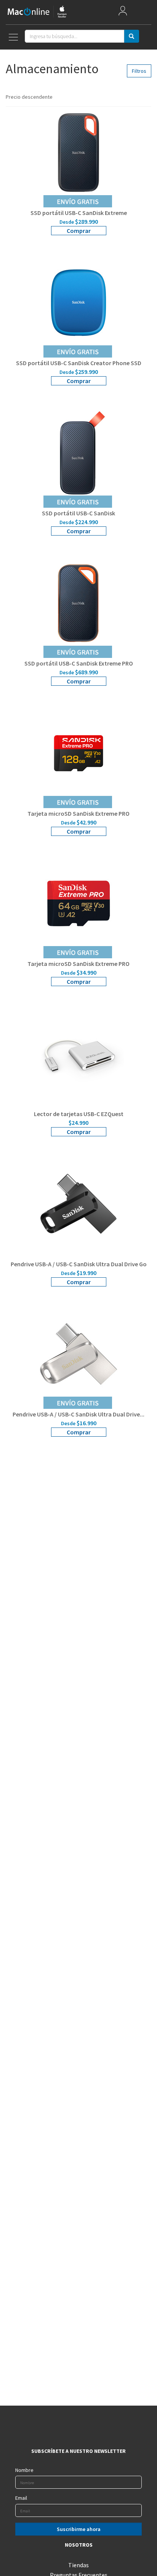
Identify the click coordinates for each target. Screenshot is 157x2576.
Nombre (24, 2470)
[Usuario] (123, 12)
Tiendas (78, 2565)
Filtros (139, 71)
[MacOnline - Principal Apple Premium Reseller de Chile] (37, 12)
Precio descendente (30, 97)
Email (21, 2498)
